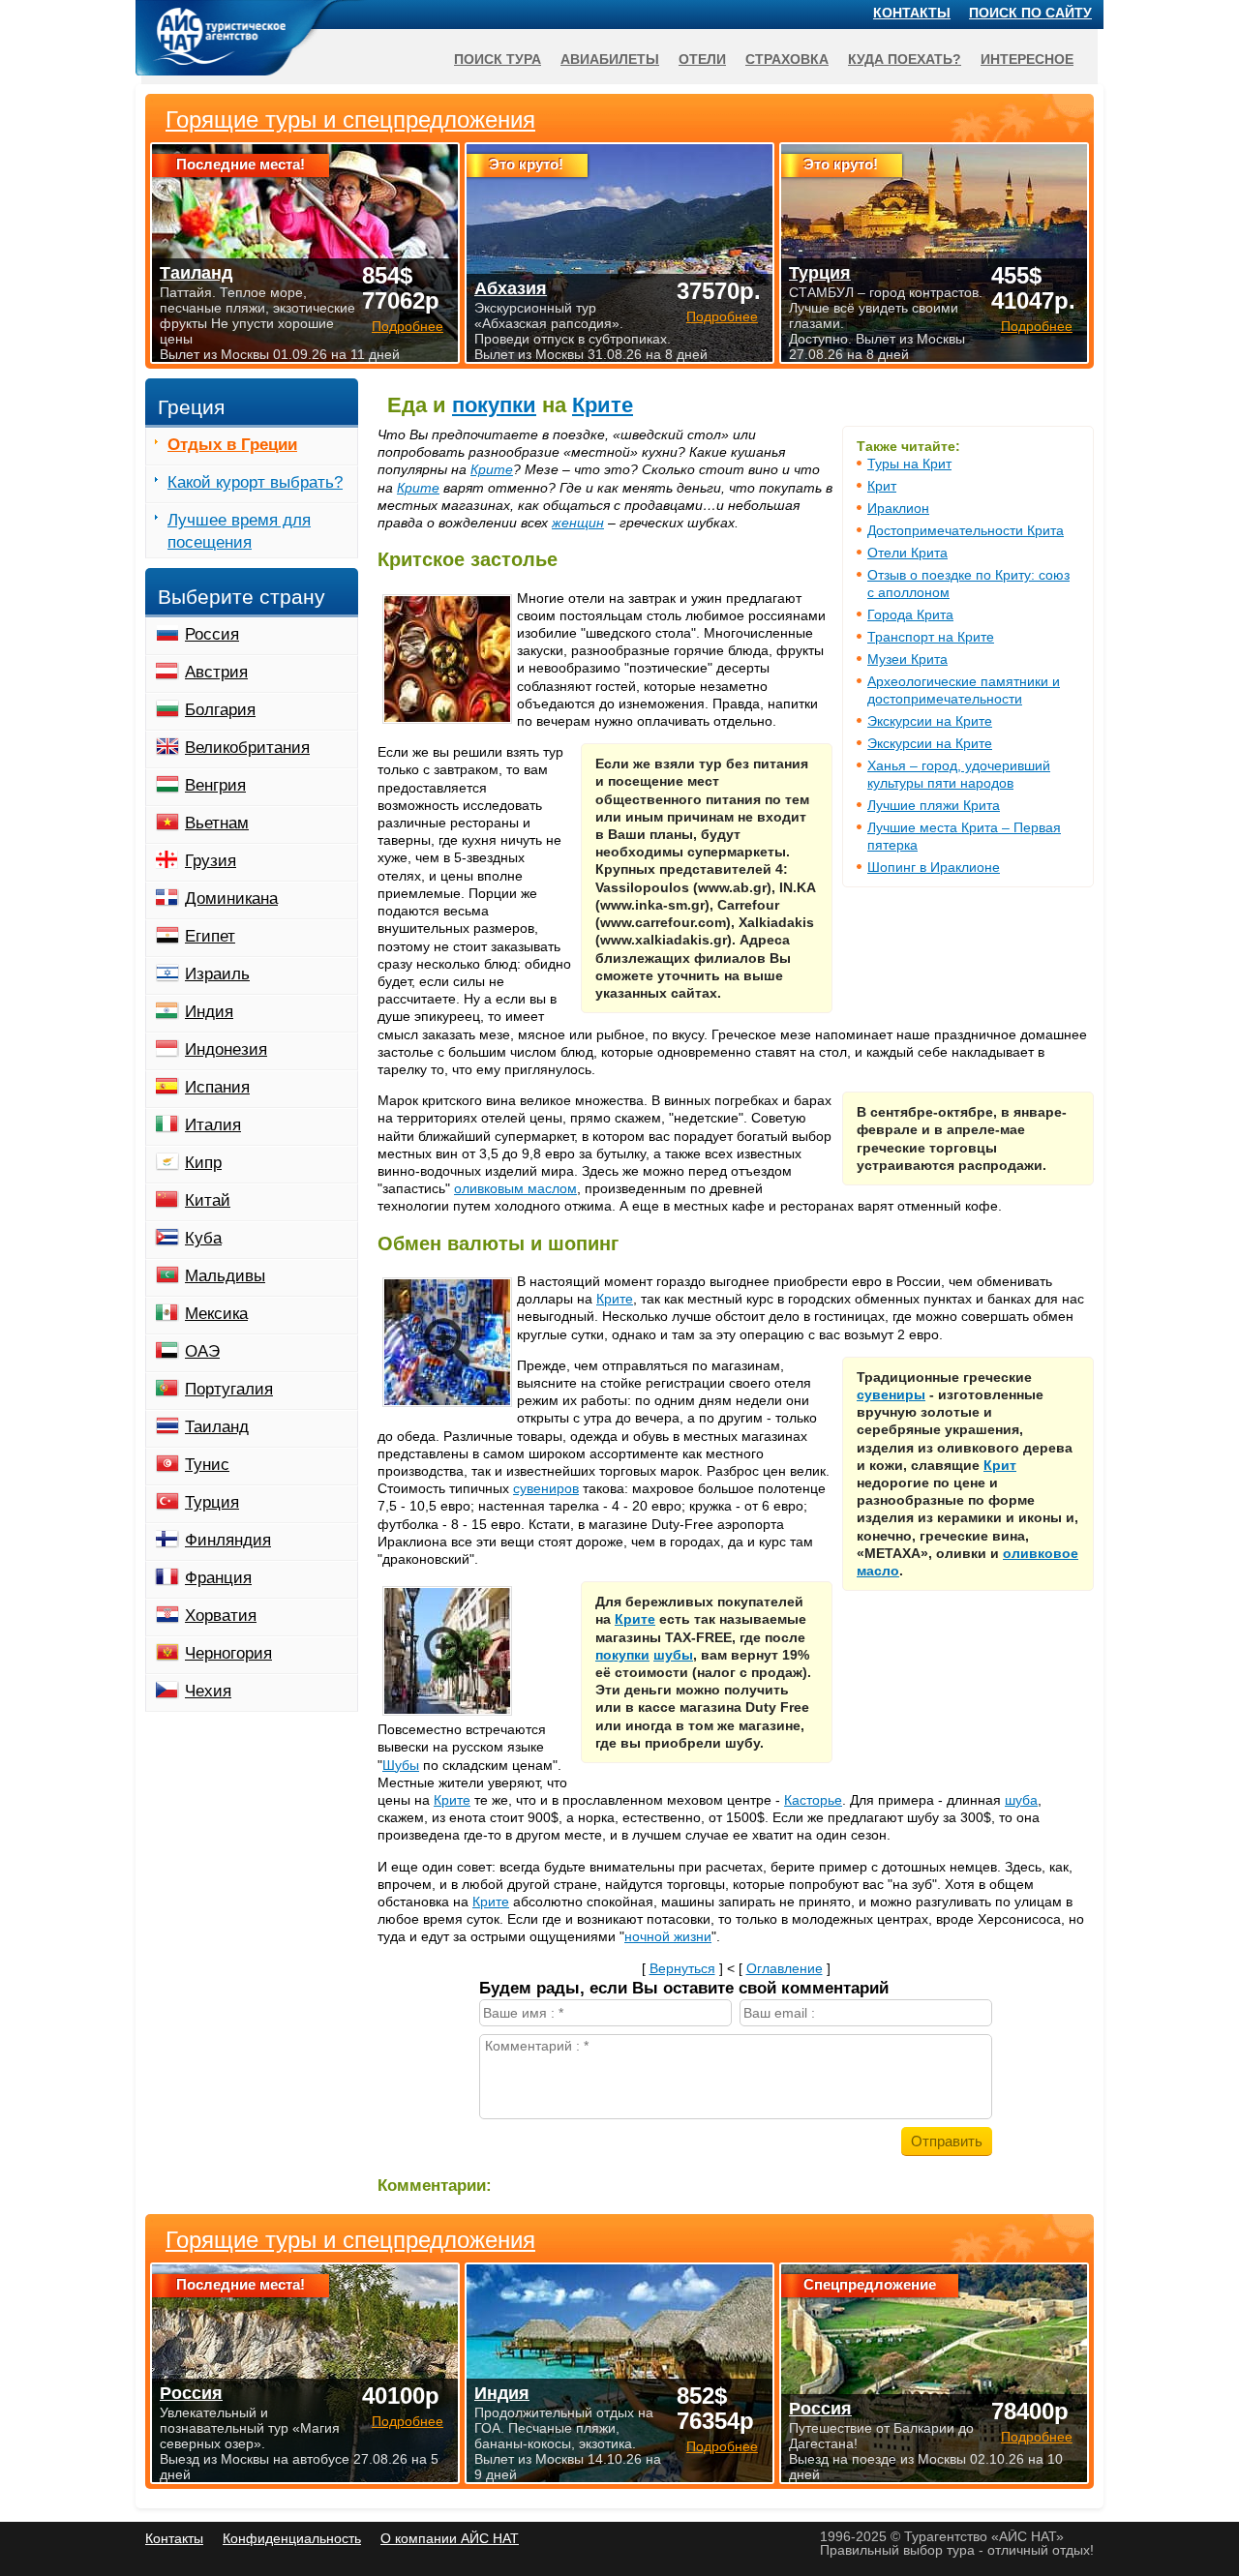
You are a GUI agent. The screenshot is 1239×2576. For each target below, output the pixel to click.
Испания (217, 1087)
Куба (203, 1238)
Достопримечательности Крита (966, 530)
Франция (218, 1578)
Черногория (228, 1653)
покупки (494, 405)
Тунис (207, 1465)
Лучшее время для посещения (239, 531)
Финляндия (228, 1540)
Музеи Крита (907, 659)
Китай (208, 1200)
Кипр (203, 1163)
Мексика (216, 1314)
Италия (213, 1125)
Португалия (229, 1389)
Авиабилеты (610, 59)
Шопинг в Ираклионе (934, 867)
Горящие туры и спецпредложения (350, 2240)
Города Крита (910, 614)
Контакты (912, 13)
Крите (603, 405)
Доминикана (231, 899)
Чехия (208, 1691)
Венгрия (215, 785)
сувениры (891, 1394)
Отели (702, 59)
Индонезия (226, 1049)
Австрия (216, 672)
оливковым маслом (515, 1188)
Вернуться (682, 1968)
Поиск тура (498, 59)
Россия (212, 634)
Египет (210, 936)
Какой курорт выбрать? (255, 482)
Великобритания (247, 748)
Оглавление (785, 1968)
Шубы (401, 1765)
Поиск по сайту (1030, 13)
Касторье (813, 1800)
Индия (209, 1012)
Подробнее (408, 2421)
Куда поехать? (905, 59)
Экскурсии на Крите (930, 721)
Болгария (220, 710)
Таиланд (217, 1427)
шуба (1021, 1800)
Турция (212, 1502)
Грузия (211, 861)
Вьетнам (217, 823)
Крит (882, 486)
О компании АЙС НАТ (450, 2538)
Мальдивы (225, 1276)
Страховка (787, 59)
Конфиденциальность (292, 2538)
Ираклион (898, 508)
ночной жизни (668, 1936)
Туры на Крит (909, 464)
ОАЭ (202, 1351)
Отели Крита (907, 553)
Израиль (217, 974)
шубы (673, 1655)
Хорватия (221, 1616)
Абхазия (511, 288)
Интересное (1027, 59)
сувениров (546, 1488)
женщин (578, 523)
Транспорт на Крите (931, 637)
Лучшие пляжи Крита (934, 805)
